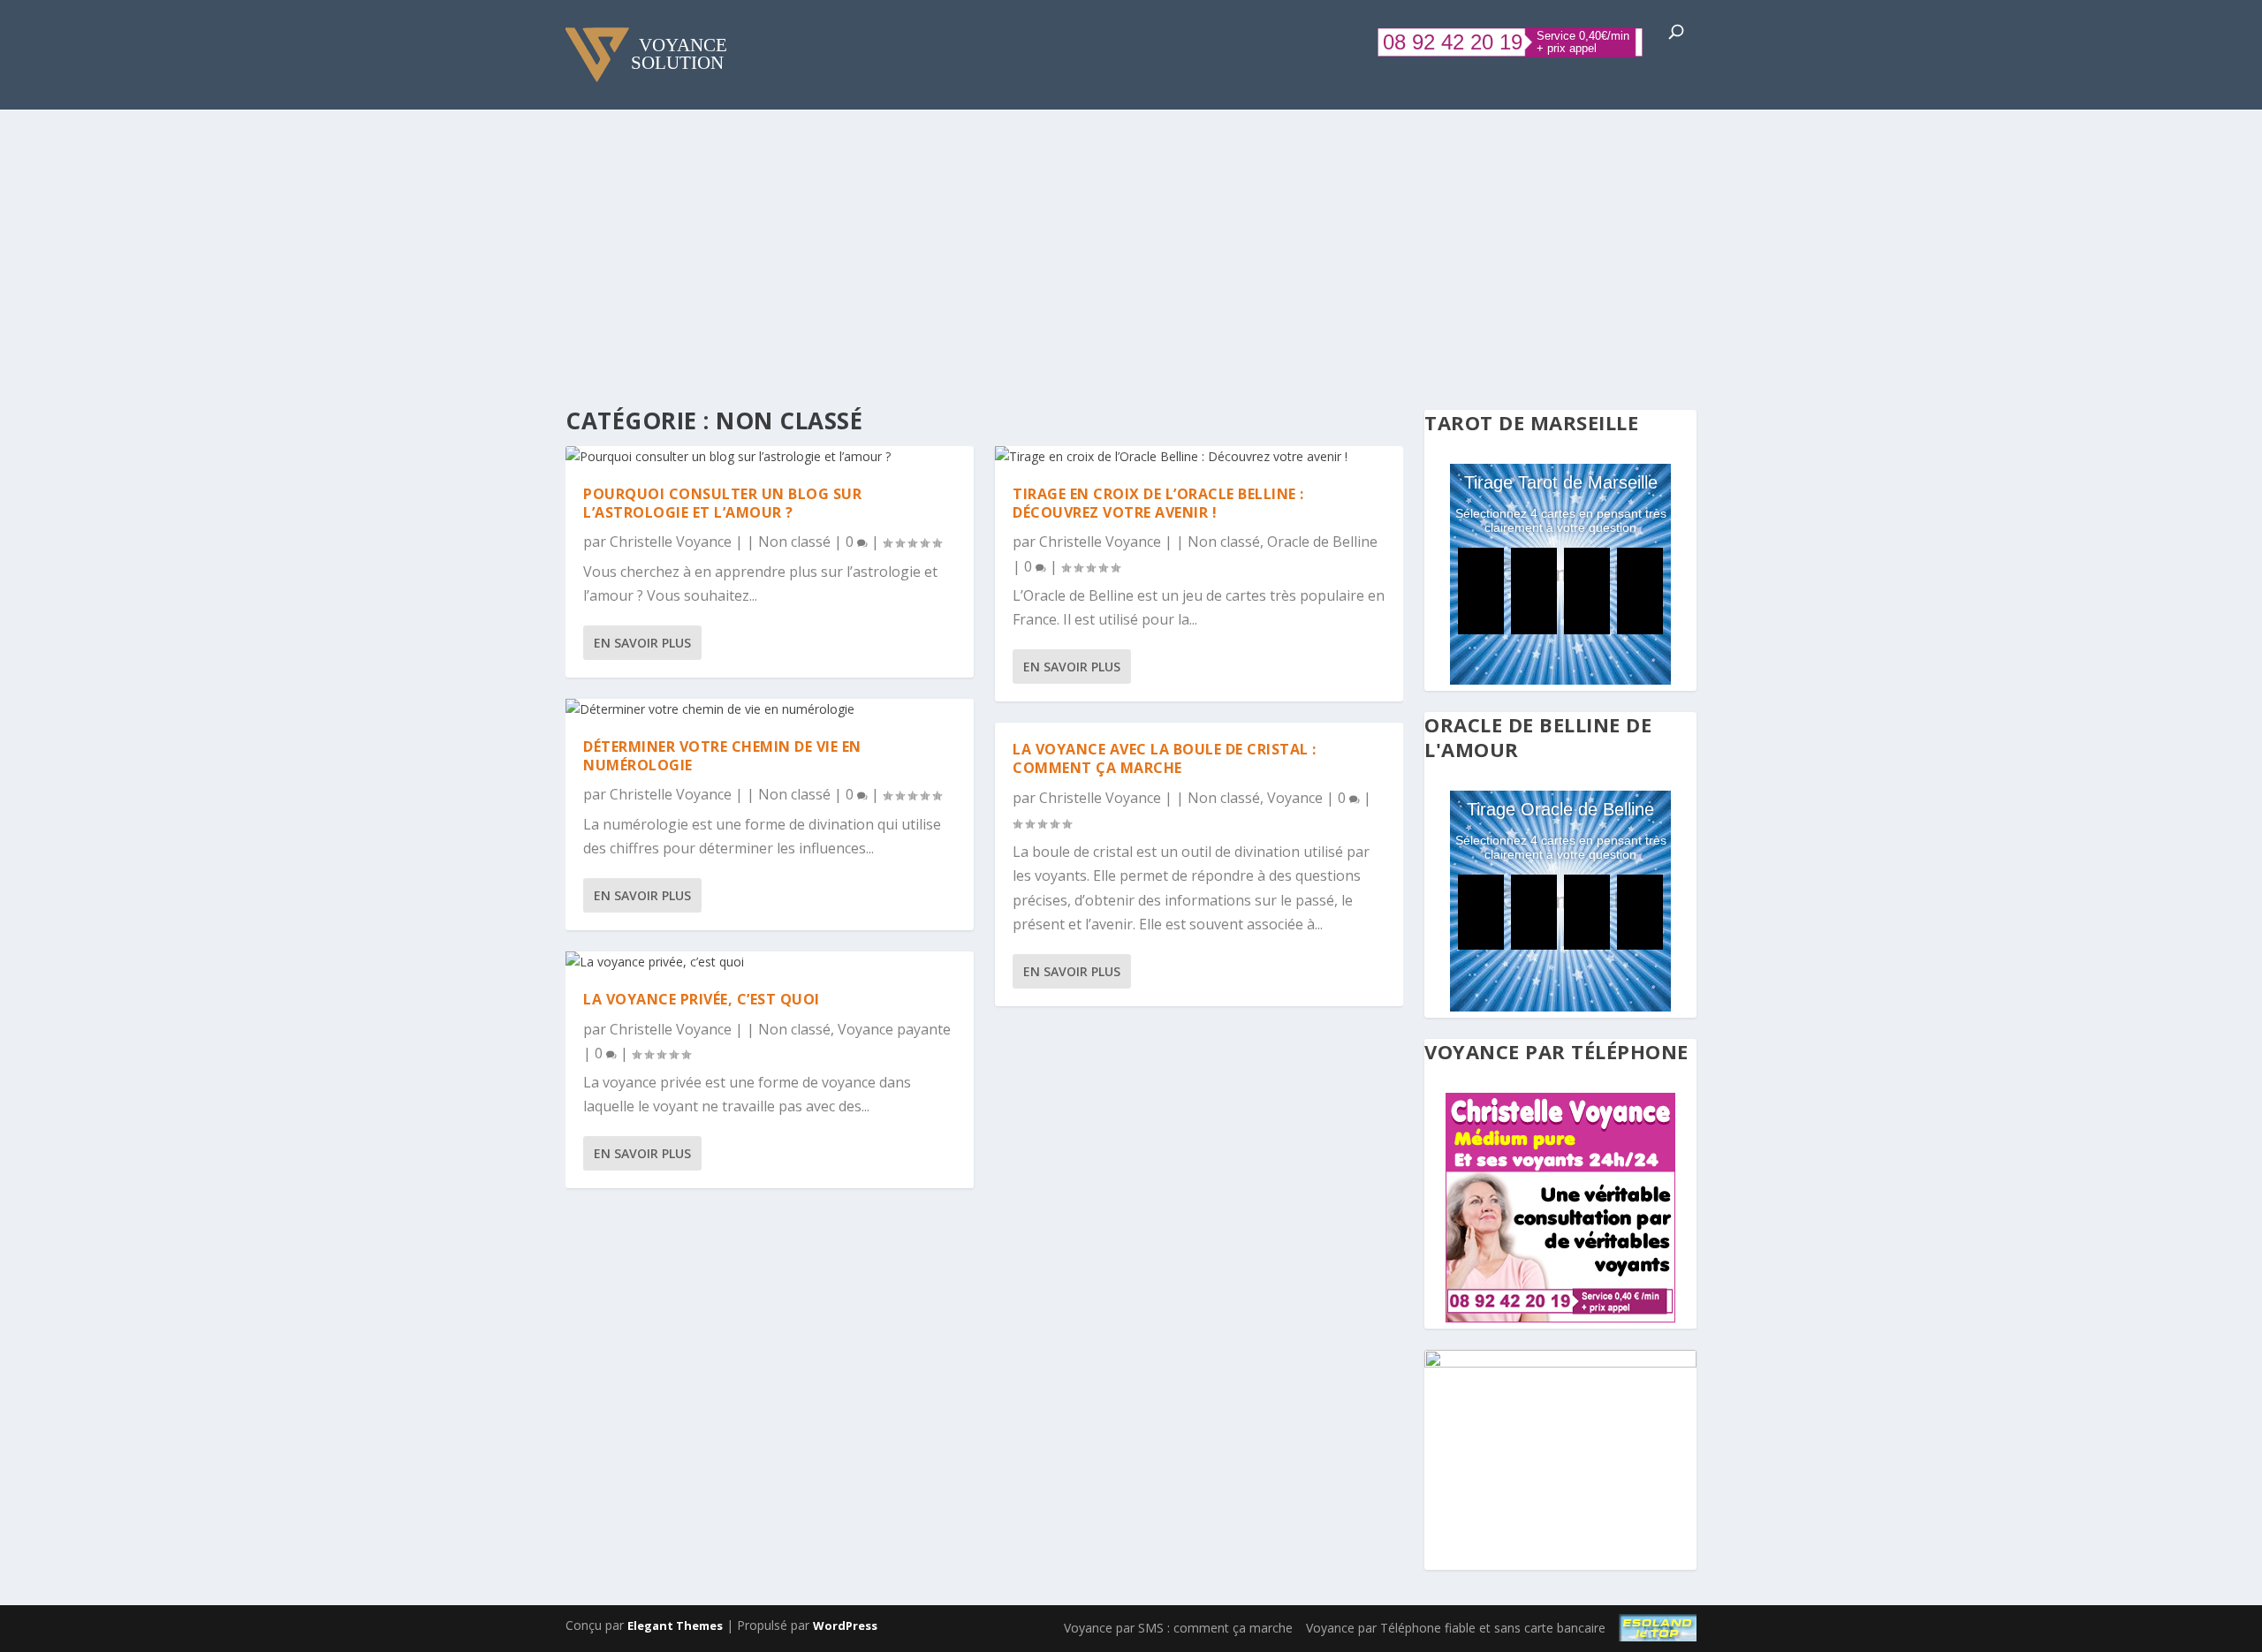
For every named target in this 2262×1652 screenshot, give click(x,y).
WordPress (845, 1625)
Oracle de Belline (1322, 542)
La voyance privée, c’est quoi (702, 999)
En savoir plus (642, 643)
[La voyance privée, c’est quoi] (770, 962)
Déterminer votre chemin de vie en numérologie (722, 756)
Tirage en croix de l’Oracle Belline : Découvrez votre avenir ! (1158, 503)
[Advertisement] (1131, 242)
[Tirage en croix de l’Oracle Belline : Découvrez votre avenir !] (1199, 457)
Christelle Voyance (671, 542)
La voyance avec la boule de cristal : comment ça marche (1165, 758)
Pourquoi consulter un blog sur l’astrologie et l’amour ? (722, 503)
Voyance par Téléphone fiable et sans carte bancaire (1456, 1628)
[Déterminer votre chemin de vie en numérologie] (770, 709)
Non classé (794, 542)
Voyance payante (894, 1029)
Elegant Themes (675, 1625)
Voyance (1295, 798)
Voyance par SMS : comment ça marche (1178, 1628)
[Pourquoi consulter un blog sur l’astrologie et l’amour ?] (770, 457)
